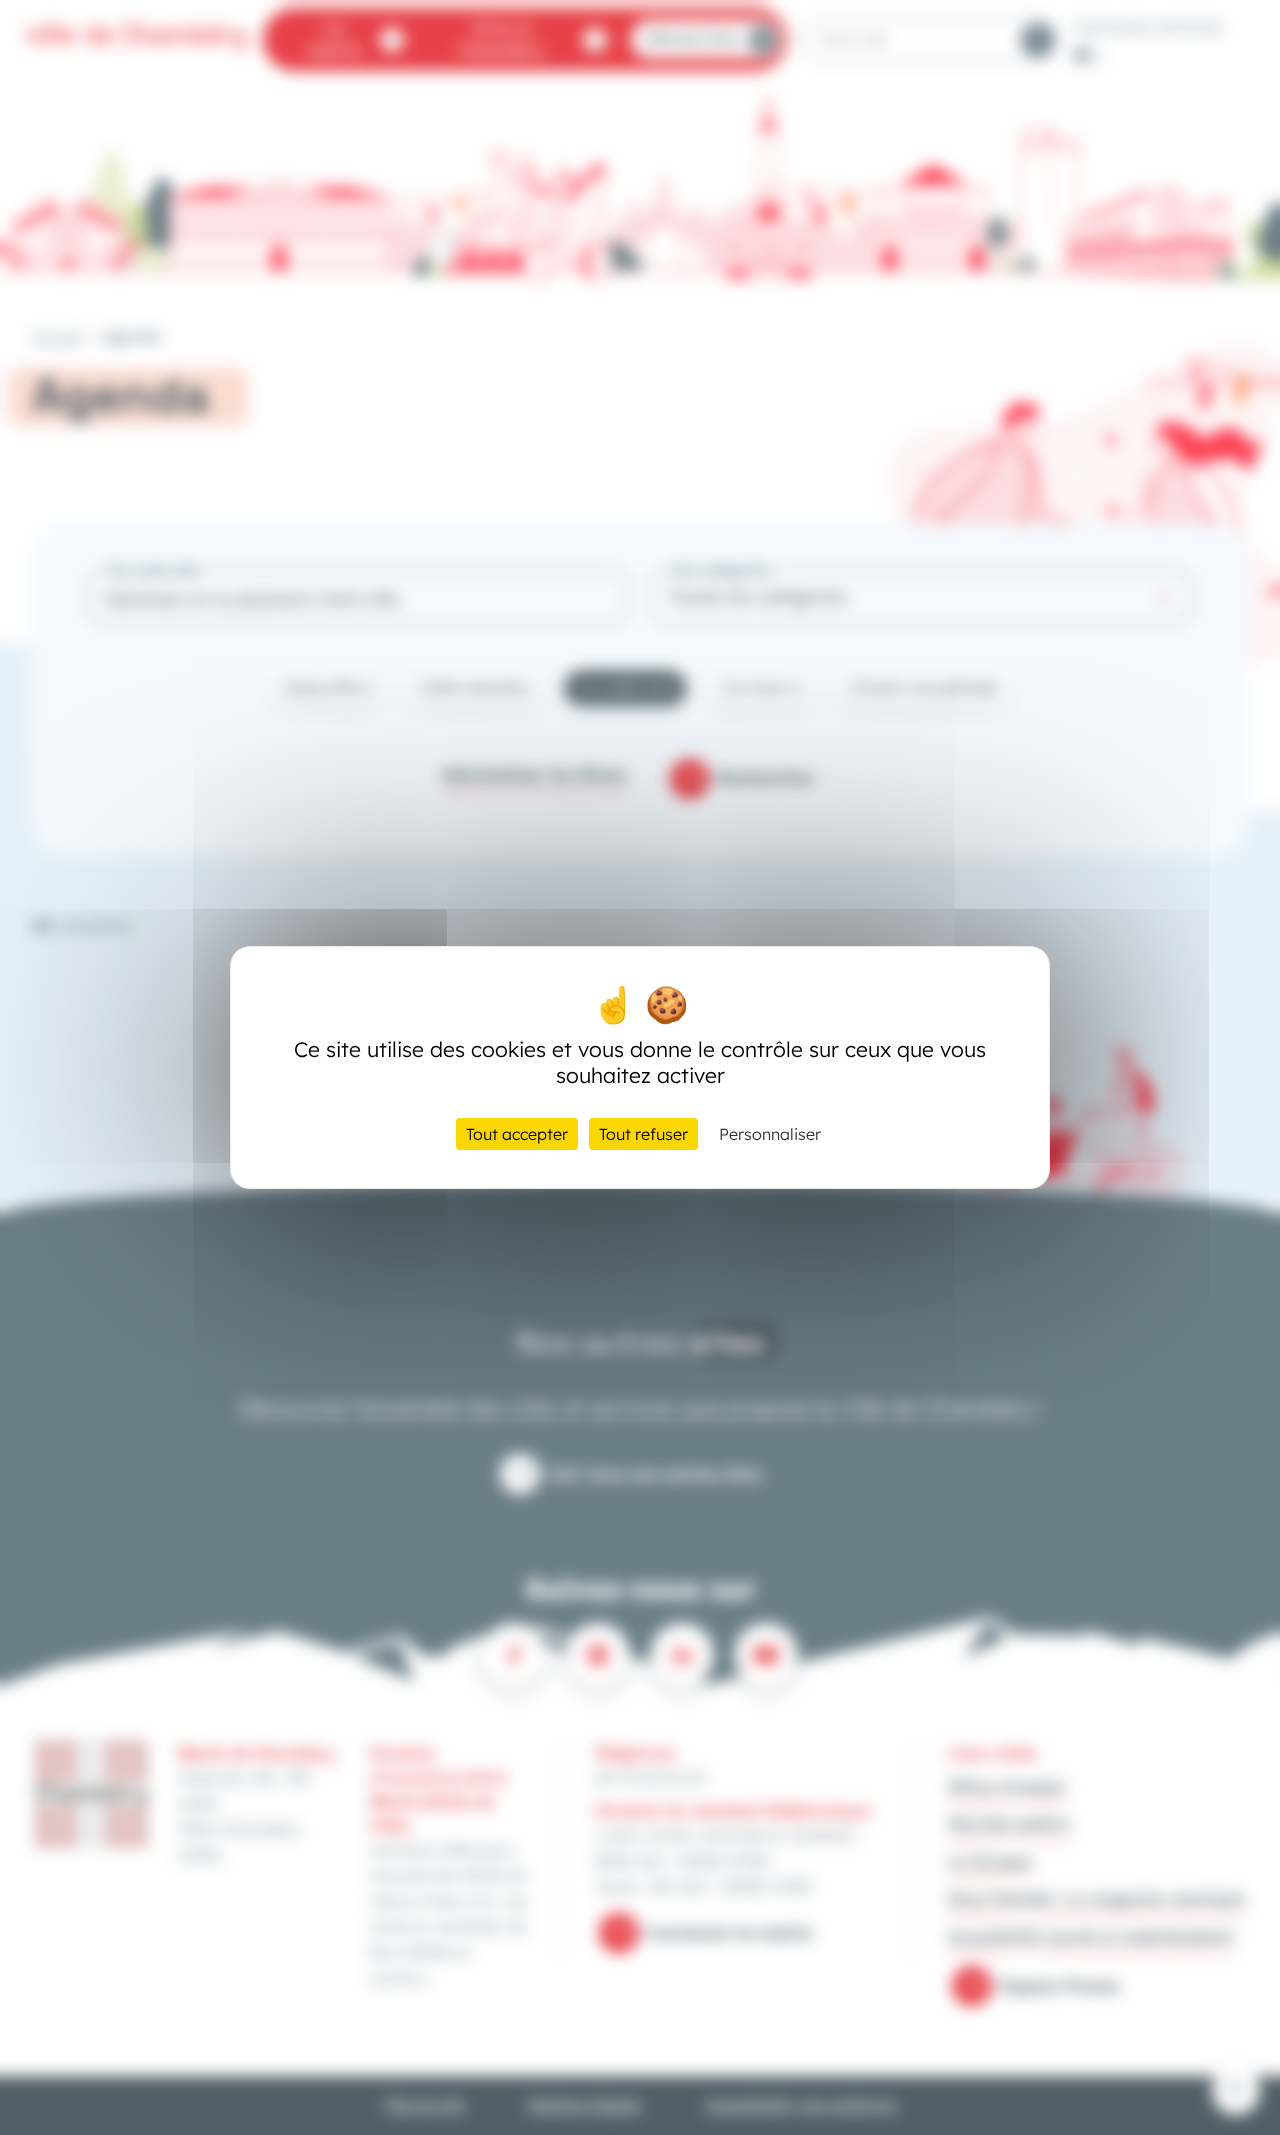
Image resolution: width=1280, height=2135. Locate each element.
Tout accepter (517, 1134)
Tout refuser (643, 1134)
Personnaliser (770, 1134)
